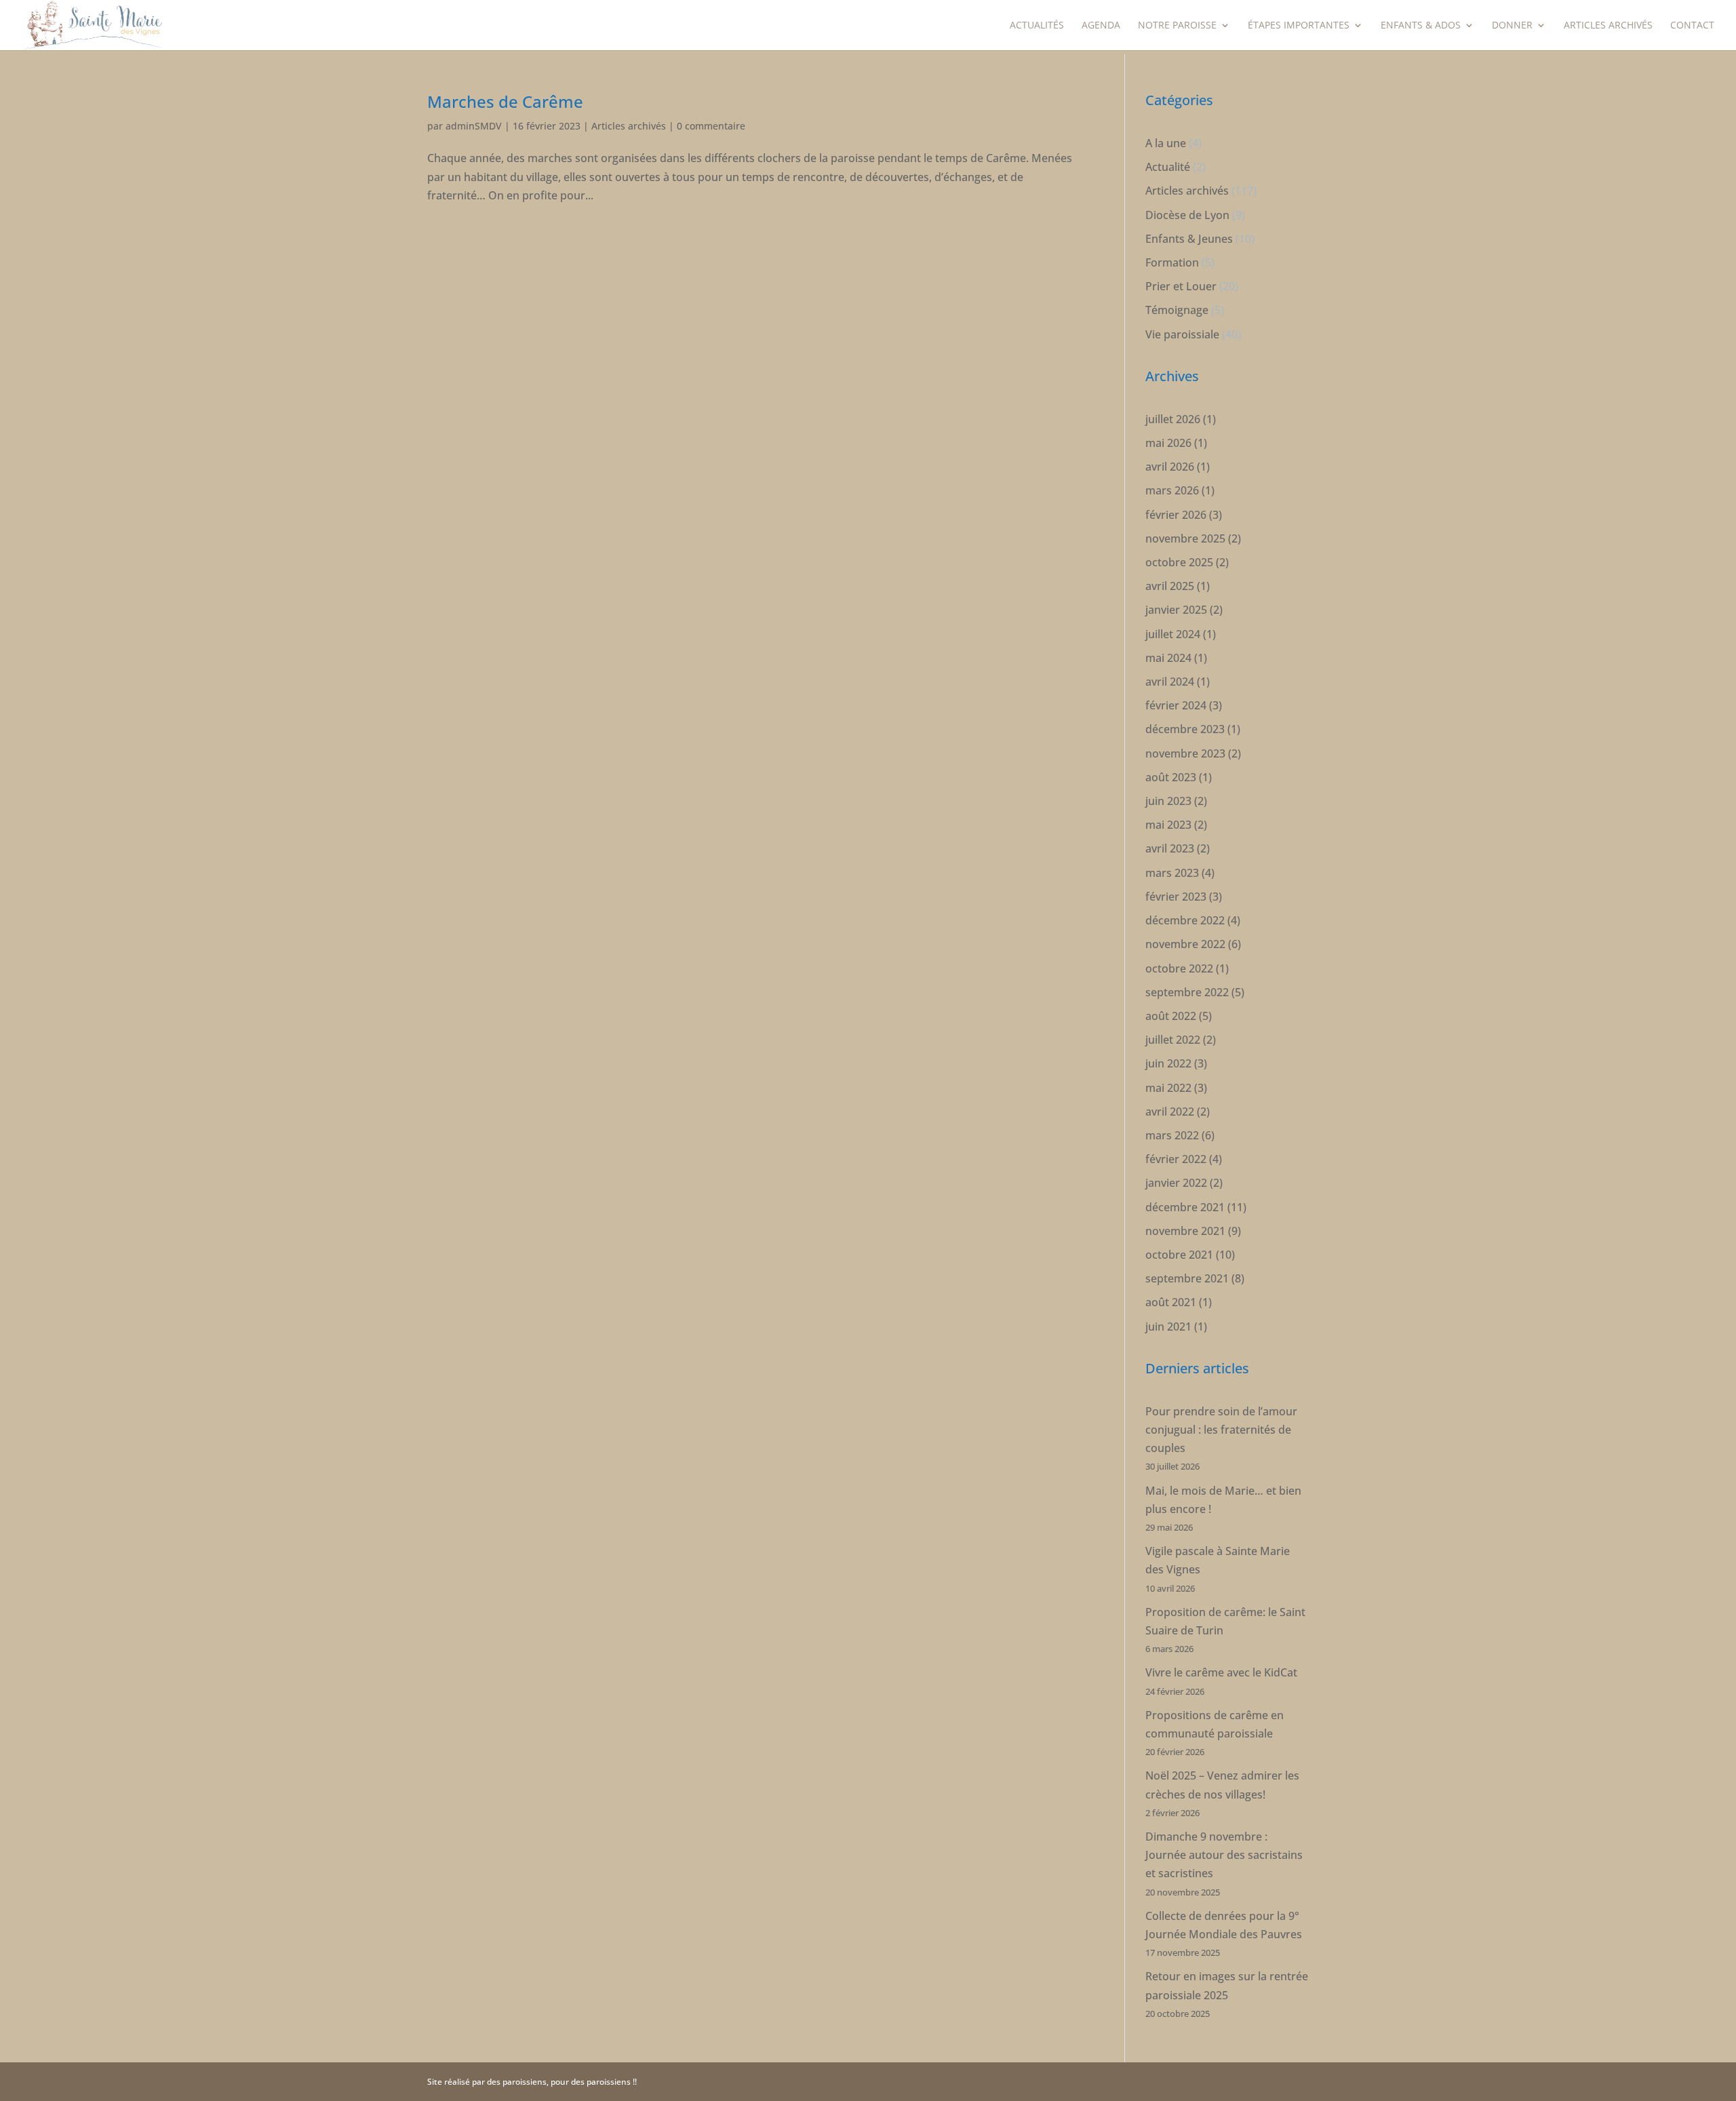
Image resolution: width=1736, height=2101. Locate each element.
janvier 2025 (1176, 610)
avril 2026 (1170, 467)
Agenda (1101, 26)
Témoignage (1177, 310)
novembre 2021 (1185, 1231)
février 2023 (1176, 897)
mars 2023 (1172, 873)
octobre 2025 (1179, 562)
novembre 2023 (1185, 753)
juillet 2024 (1173, 634)
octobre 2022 (1179, 968)
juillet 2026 (1173, 419)
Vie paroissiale (1182, 334)
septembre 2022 (1187, 992)
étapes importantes (1299, 26)
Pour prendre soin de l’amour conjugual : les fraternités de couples (1221, 1430)
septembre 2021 (1187, 1278)
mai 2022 (1168, 1088)
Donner (1512, 26)
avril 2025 (1170, 586)
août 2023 (1171, 777)
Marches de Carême (505, 101)
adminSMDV (474, 126)
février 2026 (1176, 515)
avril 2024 (1170, 682)
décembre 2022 (1185, 920)
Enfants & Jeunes (1189, 239)
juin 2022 (1168, 1063)
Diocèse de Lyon (1187, 215)
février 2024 (1176, 705)
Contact (1692, 26)
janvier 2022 (1176, 1183)
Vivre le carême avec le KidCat (1221, 1672)
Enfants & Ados (1421, 26)
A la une (1166, 143)
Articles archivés (1608, 26)
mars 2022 (1172, 1135)
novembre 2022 (1185, 944)
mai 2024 (1168, 658)
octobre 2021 (1179, 1255)
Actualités (1037, 26)
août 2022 (1171, 1016)
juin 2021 (1168, 1327)
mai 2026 (1168, 443)
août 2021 (1171, 1302)
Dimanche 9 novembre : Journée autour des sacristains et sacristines (1224, 1855)
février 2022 (1176, 1159)
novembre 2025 (1185, 538)
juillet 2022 (1173, 1040)
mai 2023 (1168, 825)
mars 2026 (1172, 490)
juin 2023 (1168, 801)
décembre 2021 (1185, 1207)
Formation (1172, 262)
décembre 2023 (1185, 729)
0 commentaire (711, 126)
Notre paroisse (1177, 26)
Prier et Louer (1181, 286)
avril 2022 (1170, 1112)
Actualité (1168, 167)
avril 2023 (1170, 848)
